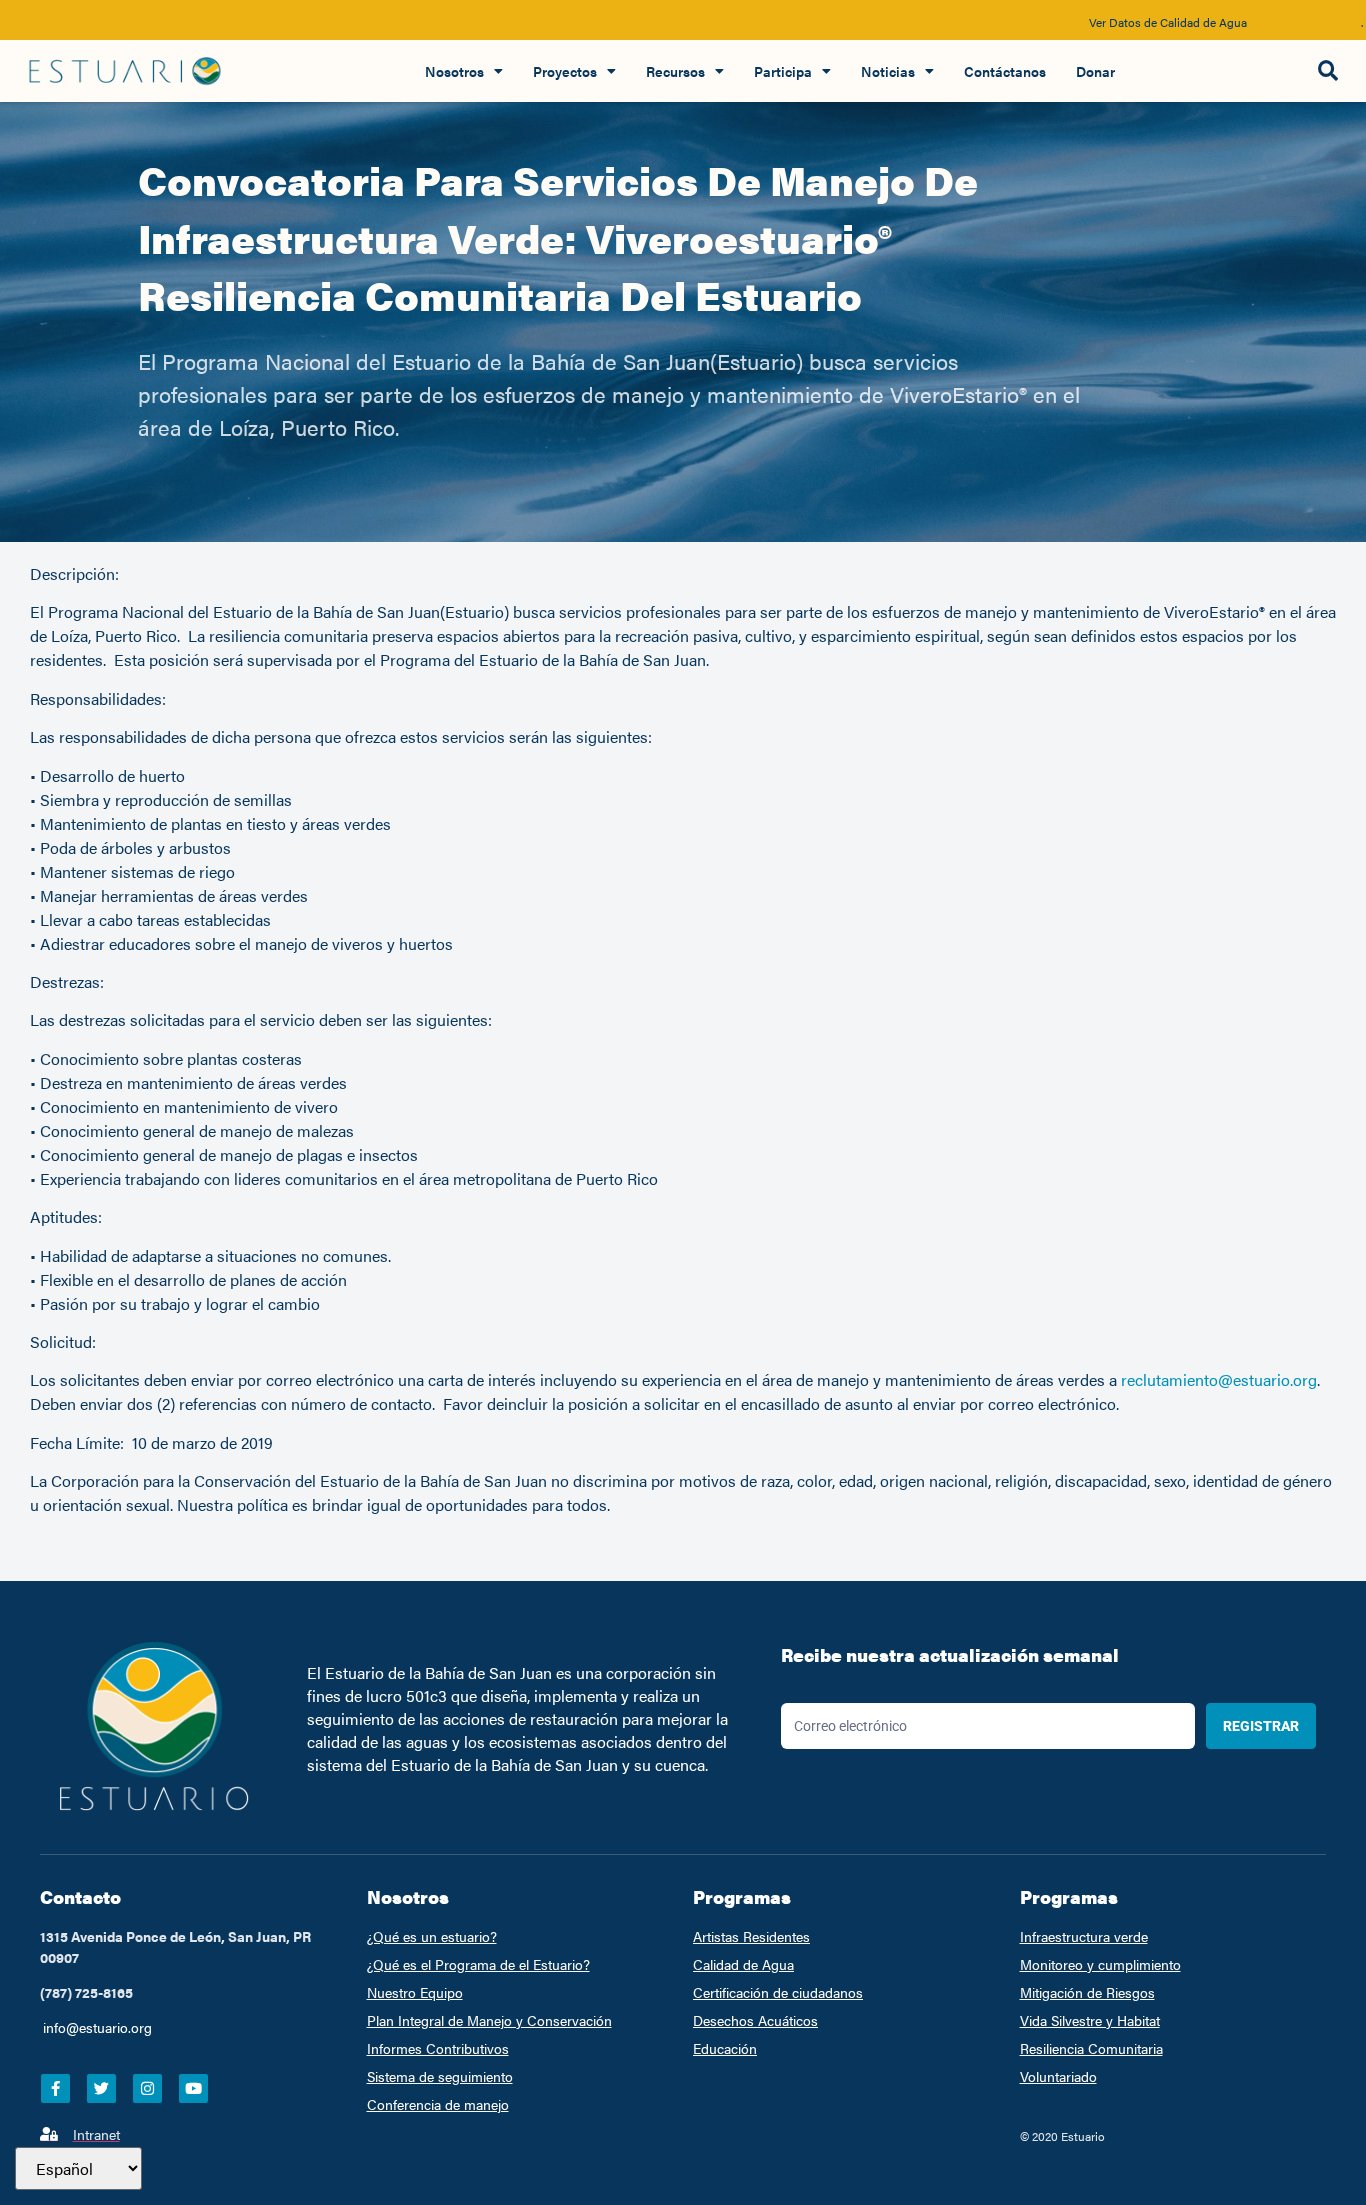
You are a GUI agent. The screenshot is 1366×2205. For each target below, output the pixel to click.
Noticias (888, 71)
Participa (783, 71)
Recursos (675, 71)
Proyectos (565, 71)
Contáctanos (1005, 71)
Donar (1095, 71)
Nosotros (454, 71)
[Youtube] (193, 2088)
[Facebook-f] (55, 2088)
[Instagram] (147, 2088)
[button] (1327, 71)
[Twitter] (101, 2088)
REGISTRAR (1261, 1726)
